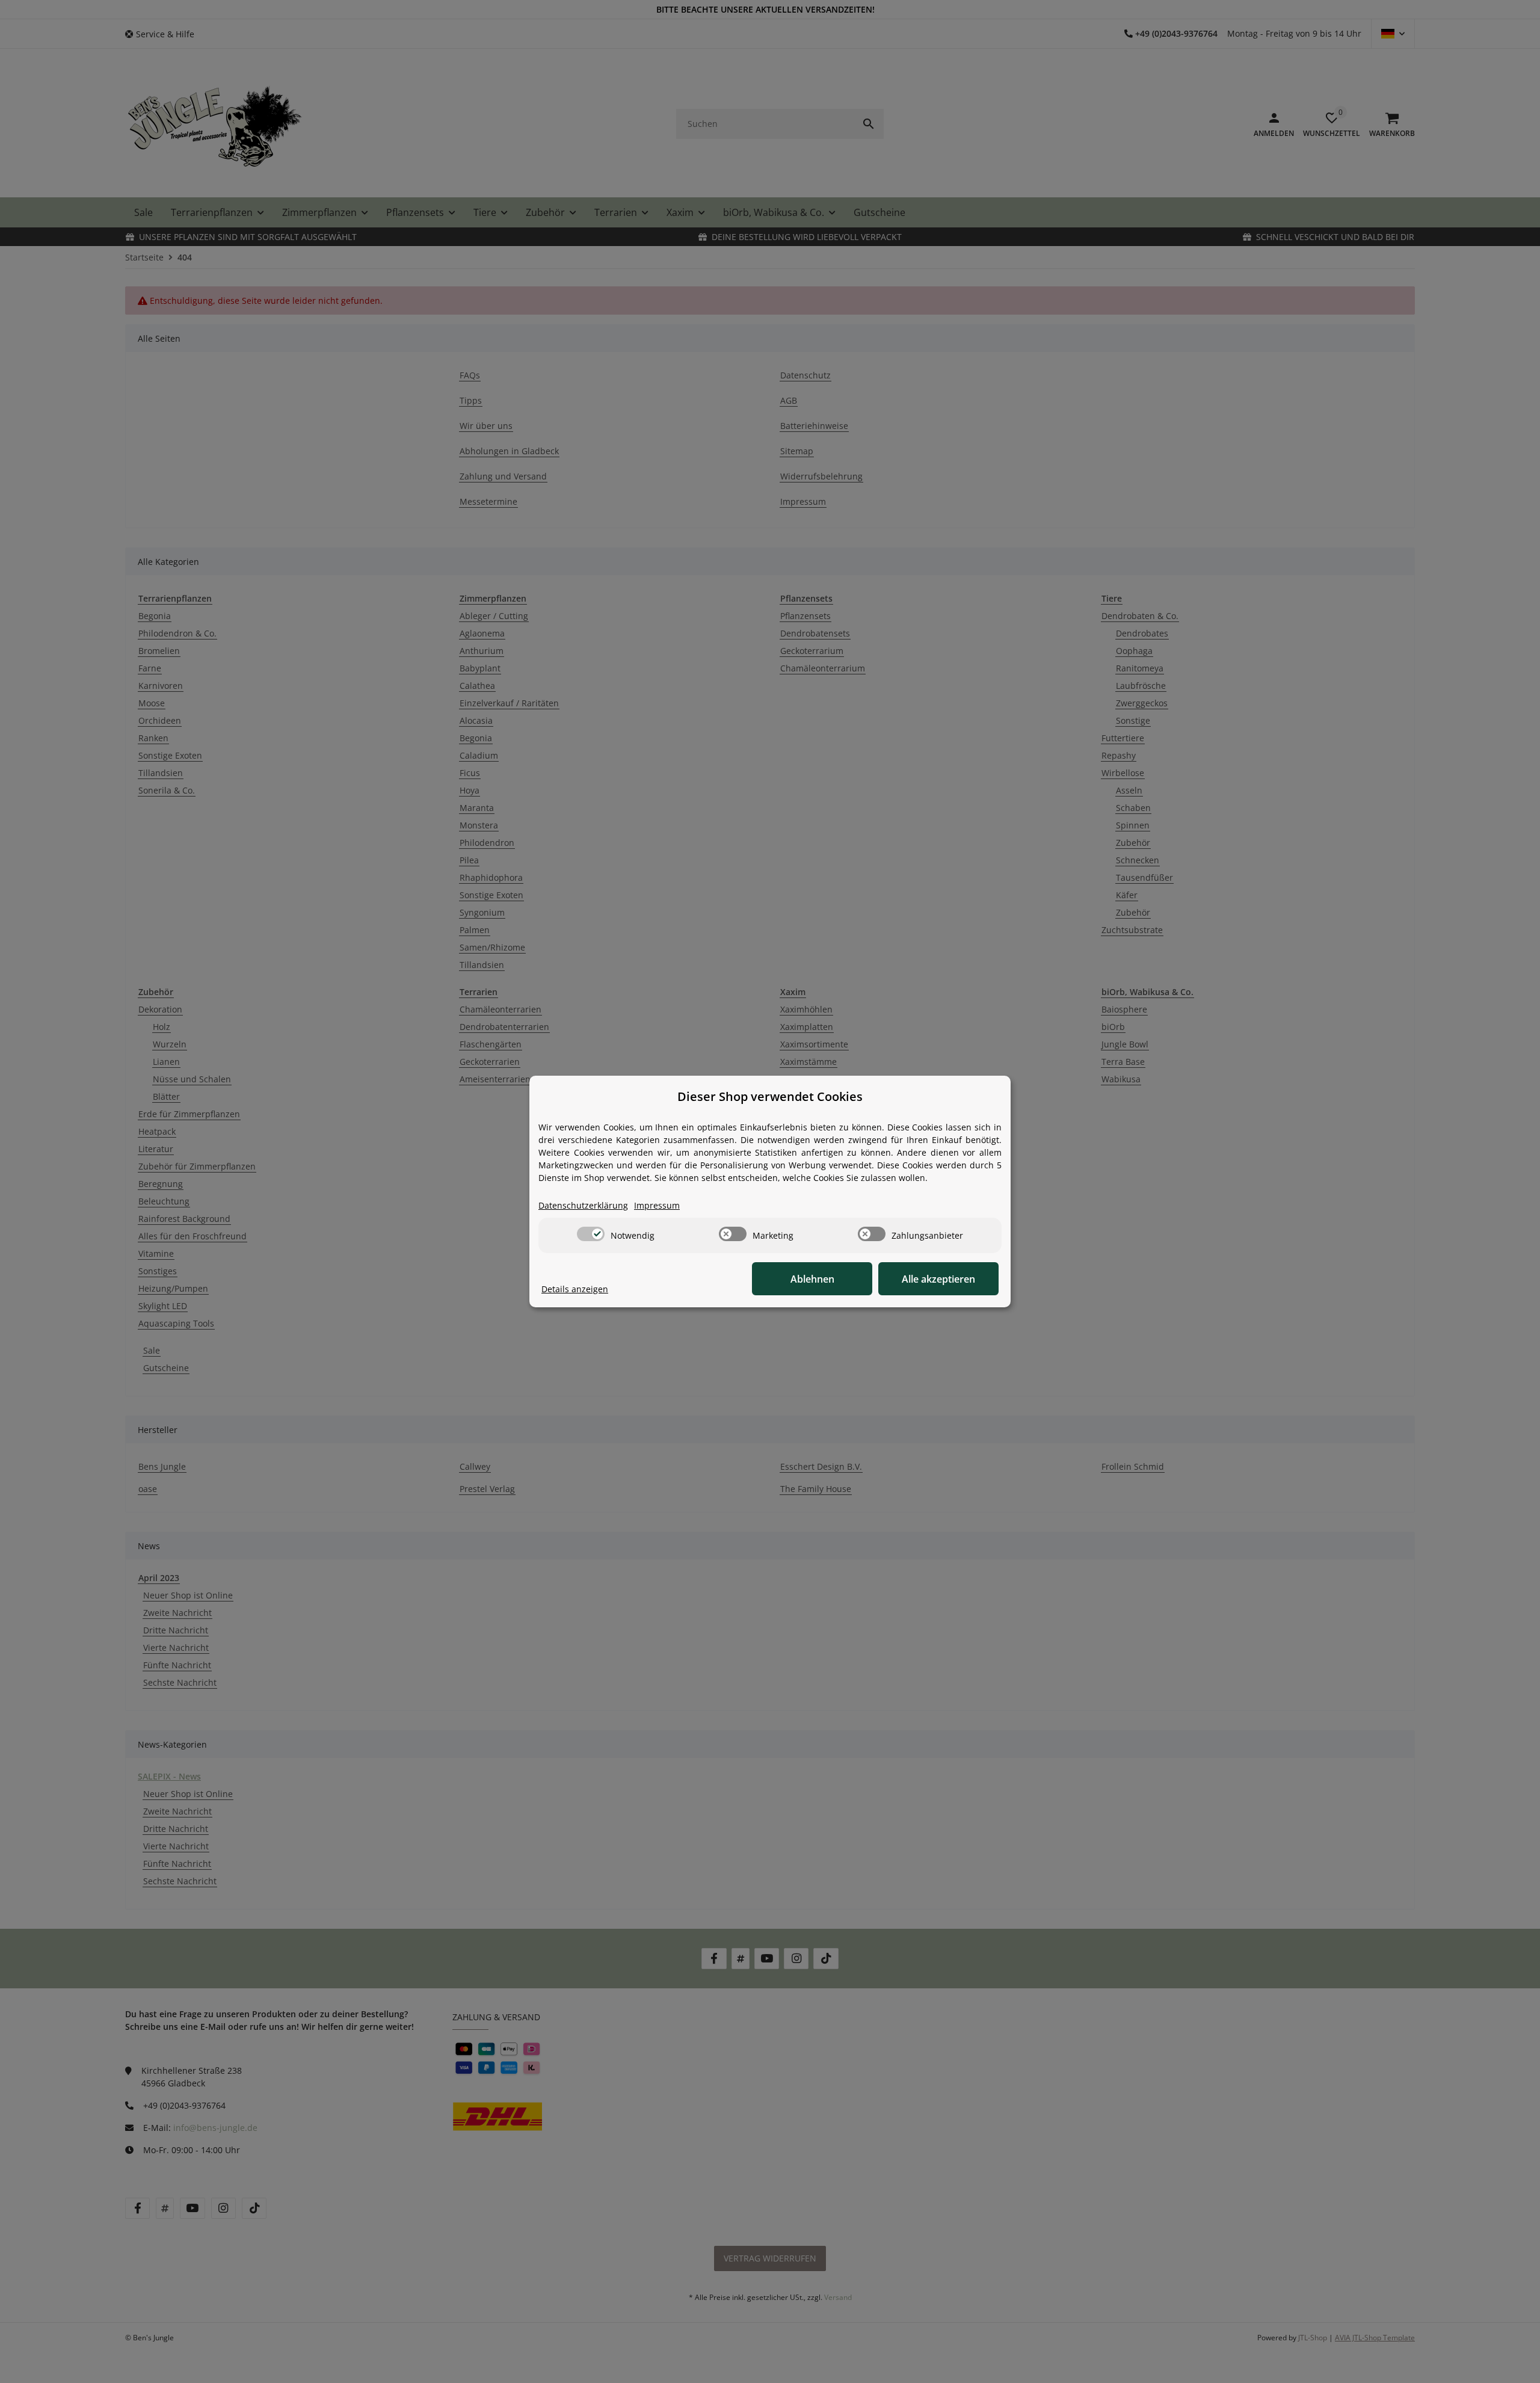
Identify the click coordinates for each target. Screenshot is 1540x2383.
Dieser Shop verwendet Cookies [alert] (770, 1096)
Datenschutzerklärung (583, 1205)
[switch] (591, 1234)
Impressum (657, 1205)
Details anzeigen (575, 1289)
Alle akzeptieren (938, 1279)
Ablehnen (812, 1279)
